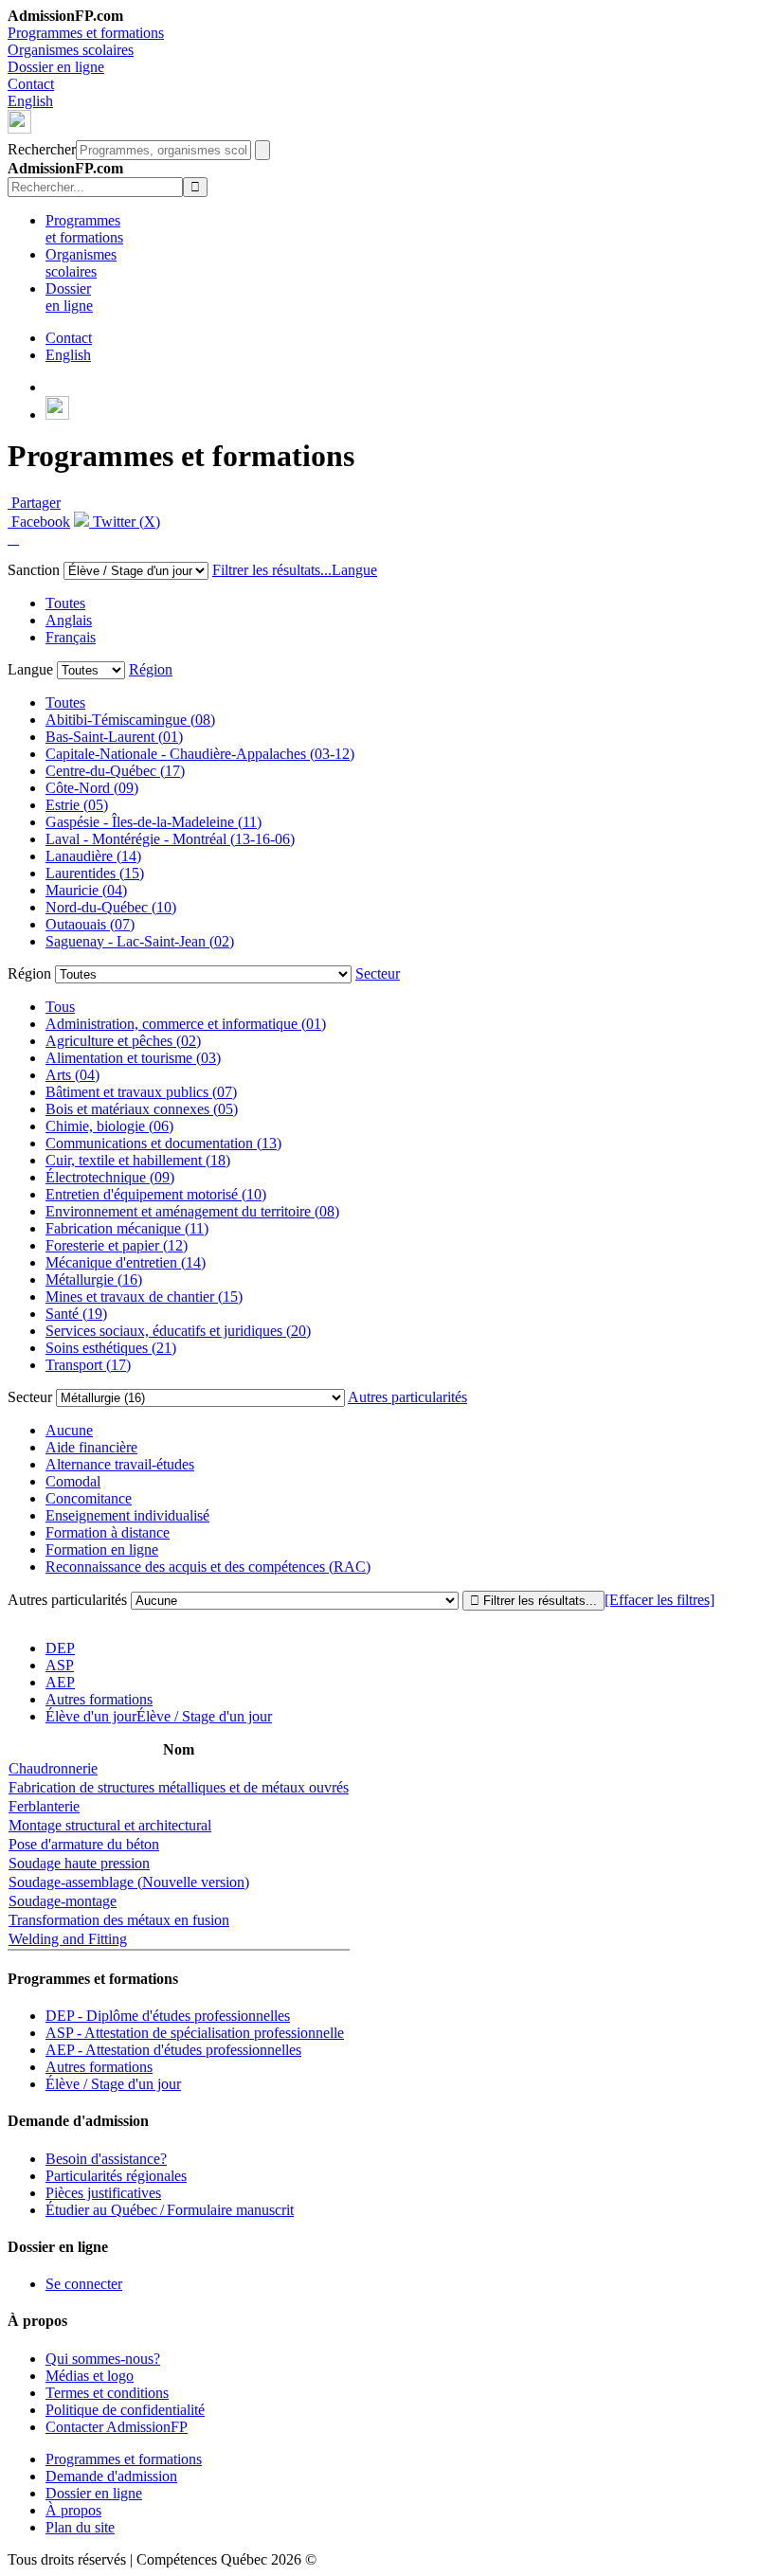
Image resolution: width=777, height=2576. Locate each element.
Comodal (73, 1481)
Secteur (378, 973)
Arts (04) (72, 1075)
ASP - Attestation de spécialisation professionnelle (195, 2033)
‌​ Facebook (39, 522)
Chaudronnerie (53, 1768)
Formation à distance (108, 1532)
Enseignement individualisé (127, 1515)
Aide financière (91, 1447)
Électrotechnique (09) (110, 1177)
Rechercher (42, 149)
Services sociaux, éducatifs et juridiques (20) (178, 1331)
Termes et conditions (107, 2393)
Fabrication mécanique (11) (127, 1228)
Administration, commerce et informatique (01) (186, 1024)
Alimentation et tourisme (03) (133, 1058)
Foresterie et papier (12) (117, 1245)
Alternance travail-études (120, 1464)
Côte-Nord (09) (92, 788)
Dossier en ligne (56, 67)
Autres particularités (407, 1397)
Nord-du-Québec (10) (111, 907)
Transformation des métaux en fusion (119, 1920)
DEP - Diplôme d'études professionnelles (168, 2016)
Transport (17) (88, 1365)
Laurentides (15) (95, 873)
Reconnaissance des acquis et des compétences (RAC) (208, 1567)
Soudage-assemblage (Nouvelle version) (129, 1882)
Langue (354, 570)
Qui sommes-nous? (103, 2359)
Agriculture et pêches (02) (123, 1041)
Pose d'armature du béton (84, 1844)
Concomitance (89, 1498)
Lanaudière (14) (93, 856)
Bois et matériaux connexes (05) (142, 1109)
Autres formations (99, 1699)
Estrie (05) (77, 805)
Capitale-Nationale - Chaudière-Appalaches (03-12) (200, 754)
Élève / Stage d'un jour (113, 2084)
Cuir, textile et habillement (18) (138, 1160)
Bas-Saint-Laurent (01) (114, 737)
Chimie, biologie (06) (109, 1126)
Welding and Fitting (68, 1939)
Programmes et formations (86, 33)
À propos (73, 2510)
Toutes (65, 603)
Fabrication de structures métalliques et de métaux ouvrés (179, 1787)
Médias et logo (90, 2376)
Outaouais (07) (90, 924)
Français (71, 637)
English (30, 101)
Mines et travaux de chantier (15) (144, 1297)
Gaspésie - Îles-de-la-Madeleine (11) (154, 822)
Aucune (69, 1430)
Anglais (69, 620)
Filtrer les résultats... (272, 570)
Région (151, 669)
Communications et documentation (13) (163, 1143)
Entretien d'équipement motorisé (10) (156, 1194)
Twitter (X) (125, 522)
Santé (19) (76, 1314)
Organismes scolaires (71, 50)
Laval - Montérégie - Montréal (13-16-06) (170, 839)
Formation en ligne (102, 1549)
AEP (60, 1682)
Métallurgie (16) (94, 1279)
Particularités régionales (116, 2176)
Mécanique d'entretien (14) (126, 1262)
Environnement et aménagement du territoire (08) (192, 1211)
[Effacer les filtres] (660, 1600)
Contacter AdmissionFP (117, 2427)
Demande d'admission (111, 2476)
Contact (31, 84)
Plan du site (80, 2527)
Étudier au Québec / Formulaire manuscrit (170, 2210)
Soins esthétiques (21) (111, 1348)
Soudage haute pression (79, 1863)
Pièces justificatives (103, 2193)
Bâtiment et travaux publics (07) (141, 1092)
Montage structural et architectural (110, 1825)
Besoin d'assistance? (106, 2159)
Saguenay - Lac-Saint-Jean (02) (140, 941)
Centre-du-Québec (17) (115, 771)
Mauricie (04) (86, 890)
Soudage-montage (63, 1901)
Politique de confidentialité (125, 2410)
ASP (60, 1665)
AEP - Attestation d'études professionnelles (173, 2050)
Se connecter (84, 2284)
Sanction (34, 570)
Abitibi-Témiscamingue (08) (130, 720)
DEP (60, 1648)
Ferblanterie (44, 1806)
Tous (60, 1007)
